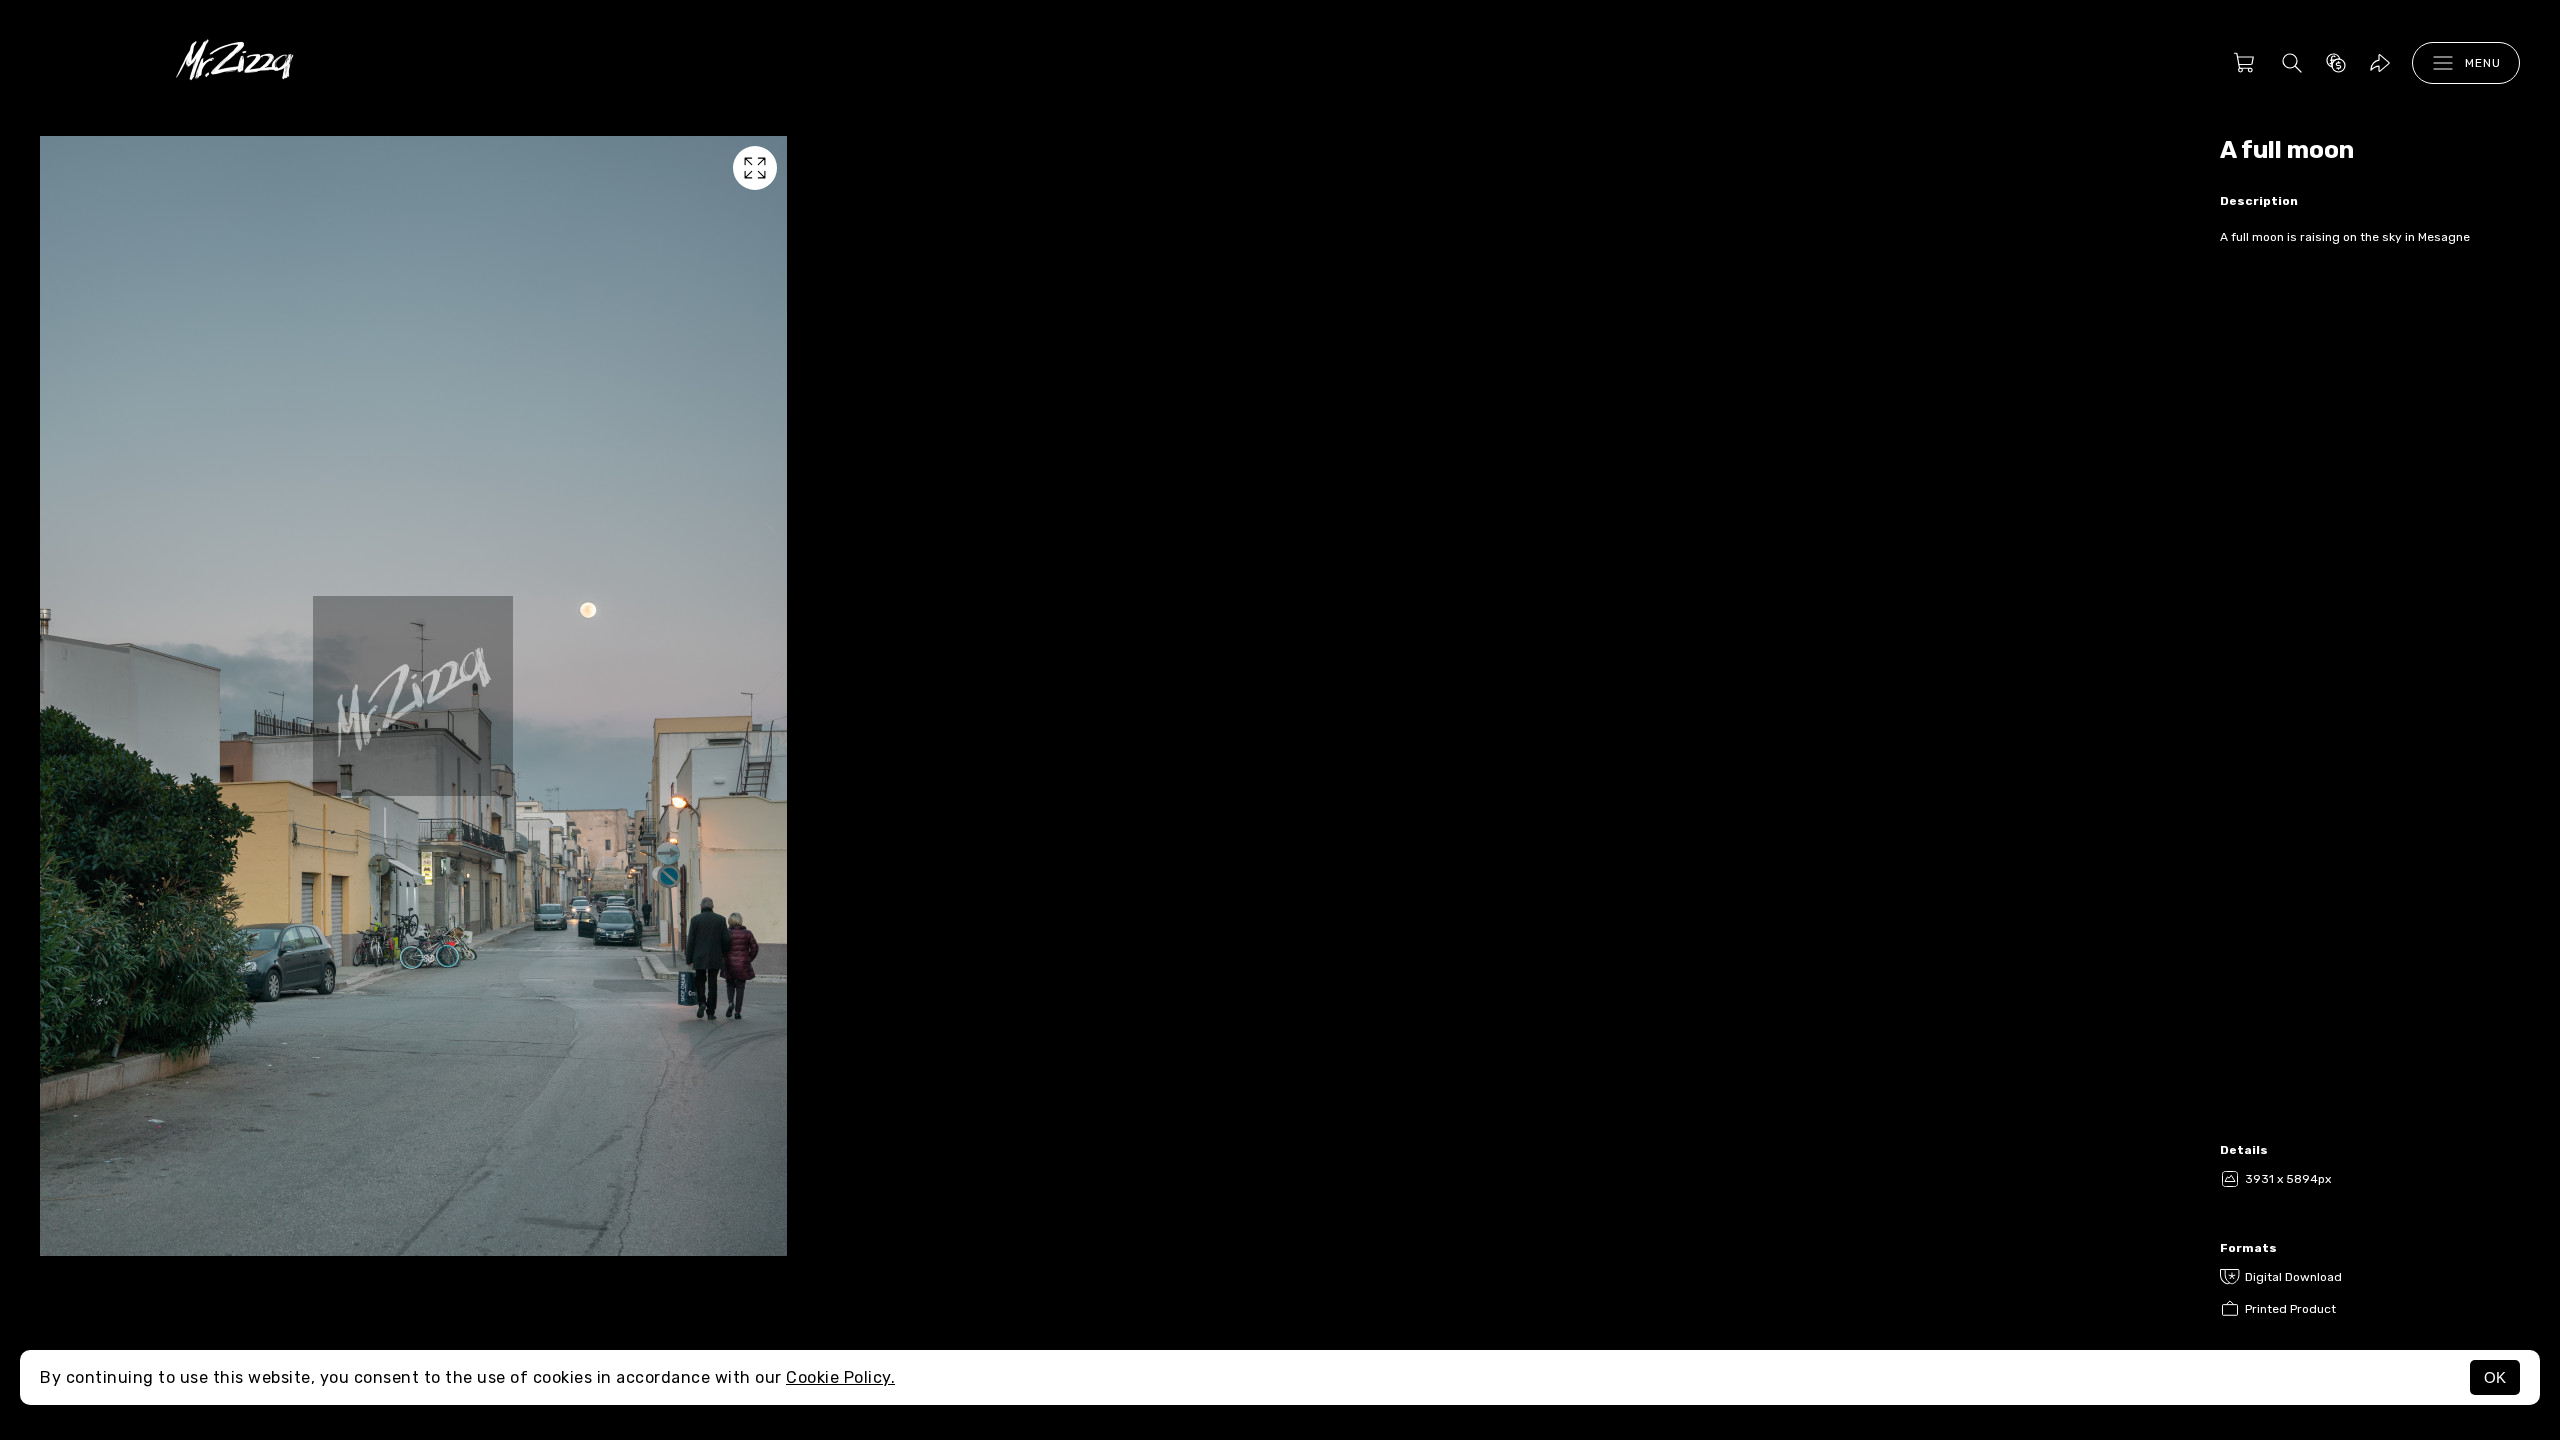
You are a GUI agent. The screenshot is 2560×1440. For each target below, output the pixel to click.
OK (2495, 1377)
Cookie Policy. (840, 1377)
